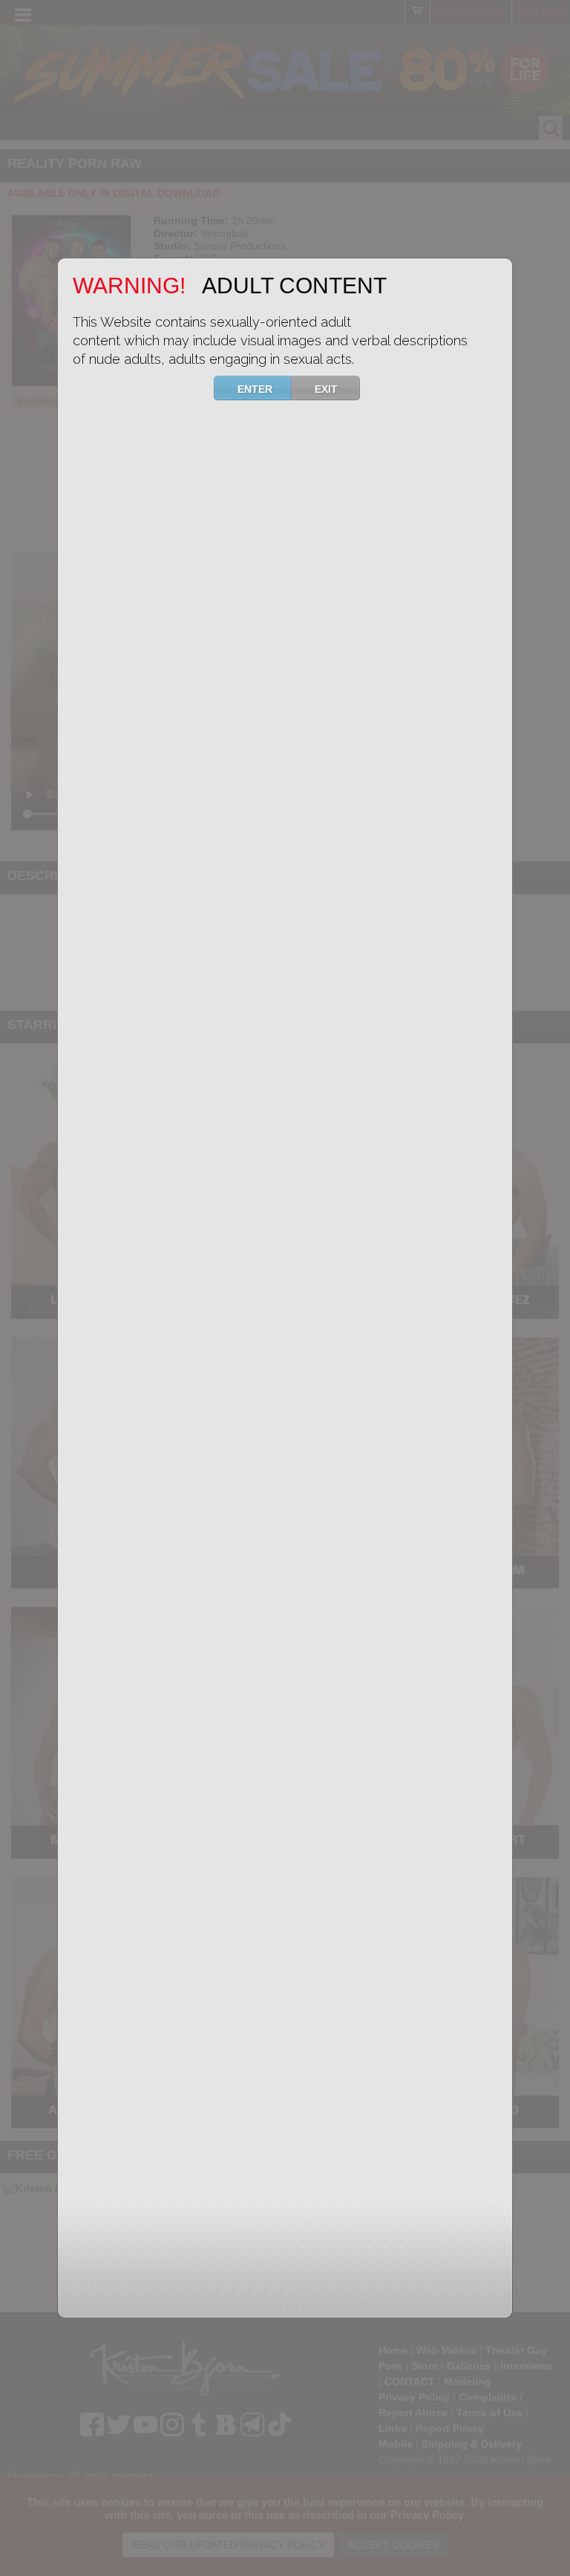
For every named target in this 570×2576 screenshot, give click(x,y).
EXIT (326, 389)
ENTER (255, 389)
